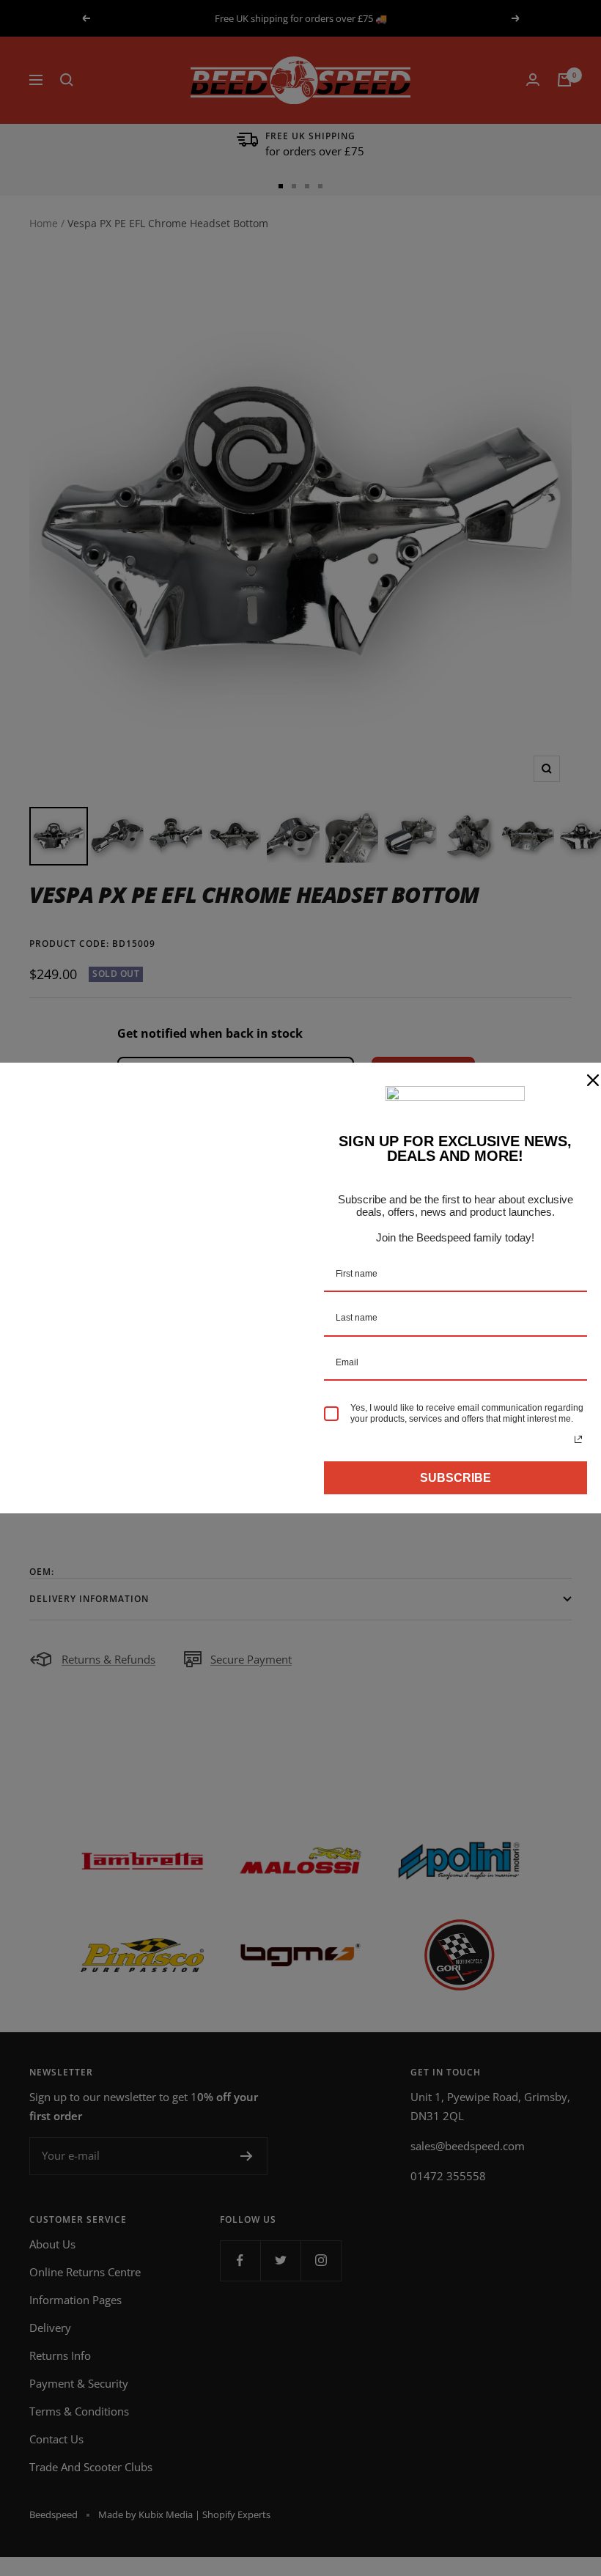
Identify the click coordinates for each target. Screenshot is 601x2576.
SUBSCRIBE (456, 1478)
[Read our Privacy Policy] (578, 1439)
